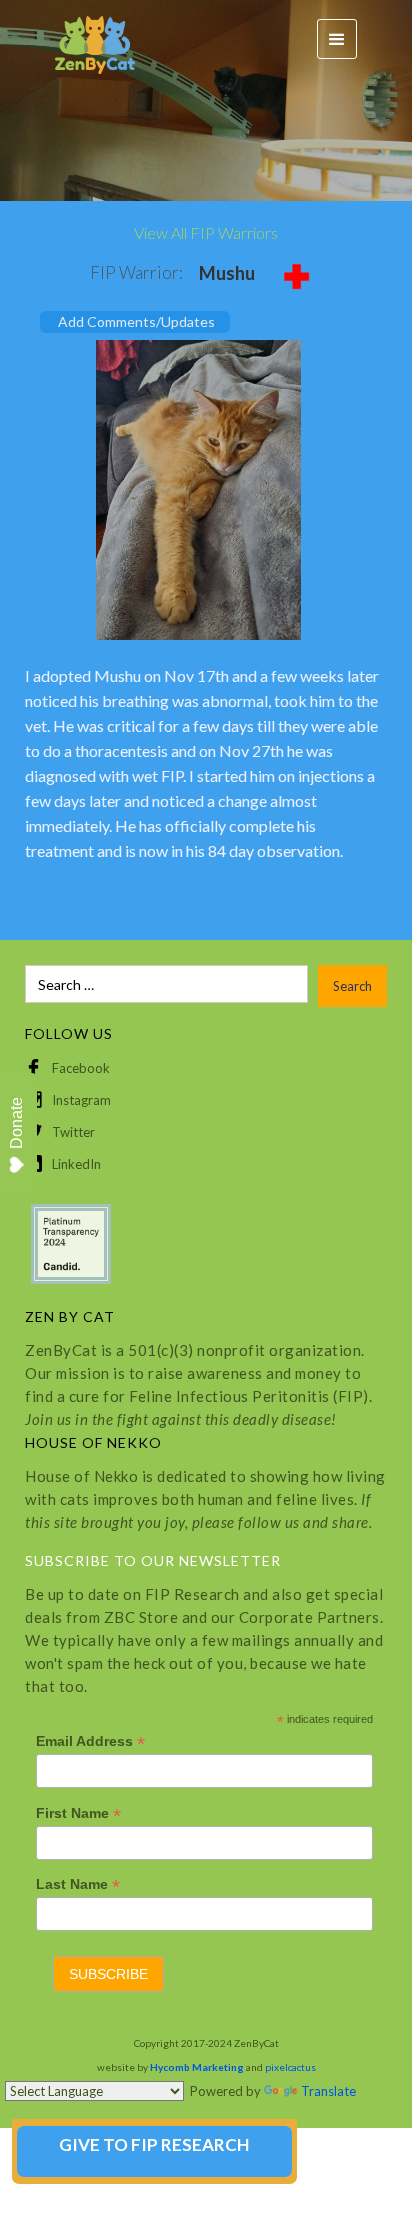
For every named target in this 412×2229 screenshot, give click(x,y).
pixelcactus (290, 2067)
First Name (78, 1813)
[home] (85, 39)
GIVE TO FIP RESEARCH (154, 2144)
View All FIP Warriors (206, 232)
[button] (337, 39)
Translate (328, 2091)
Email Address (90, 1741)
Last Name (78, 1884)
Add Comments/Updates (136, 321)
